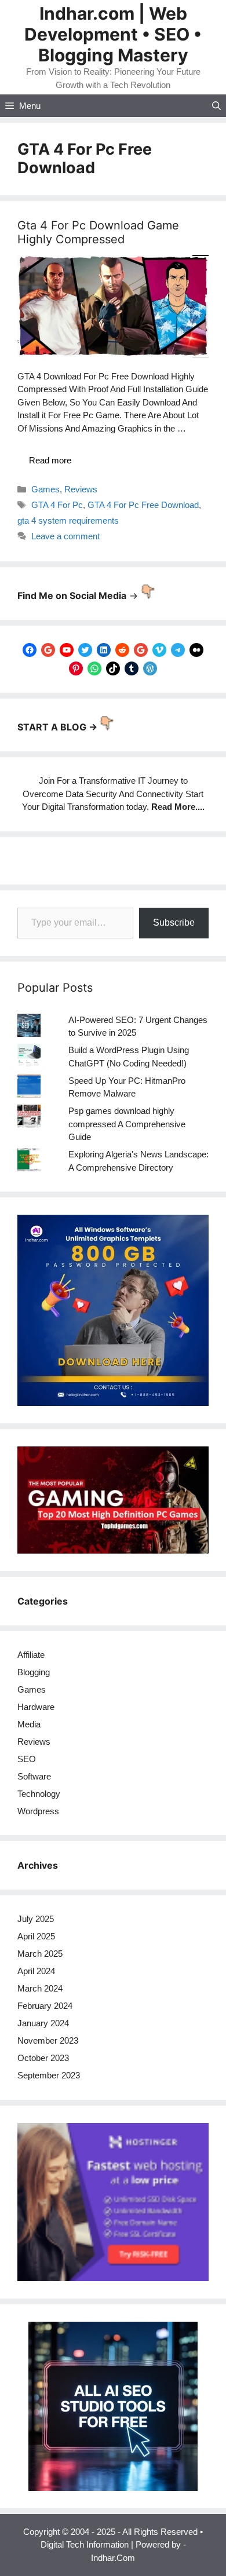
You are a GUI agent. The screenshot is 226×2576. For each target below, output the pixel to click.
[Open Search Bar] (216, 106)
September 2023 (49, 2075)
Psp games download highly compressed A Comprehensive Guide (127, 1124)
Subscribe (174, 922)
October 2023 (43, 2058)
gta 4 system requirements (68, 520)
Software (34, 1776)
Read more (50, 460)
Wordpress (38, 1811)
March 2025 (40, 1954)
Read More (173, 807)
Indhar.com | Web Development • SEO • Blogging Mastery (113, 34)
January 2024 (43, 2023)
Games (45, 489)
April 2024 (36, 1971)
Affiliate (31, 1655)
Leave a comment (65, 536)
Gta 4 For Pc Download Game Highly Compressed (98, 232)
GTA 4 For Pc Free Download (143, 505)
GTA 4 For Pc (57, 505)
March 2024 (40, 1988)
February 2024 (45, 2006)
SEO (27, 1759)
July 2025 (36, 1919)
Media (29, 1724)
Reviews (81, 489)
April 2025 (36, 1936)
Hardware (36, 1707)
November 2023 (48, 2040)
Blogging (34, 1672)
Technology (39, 1794)
